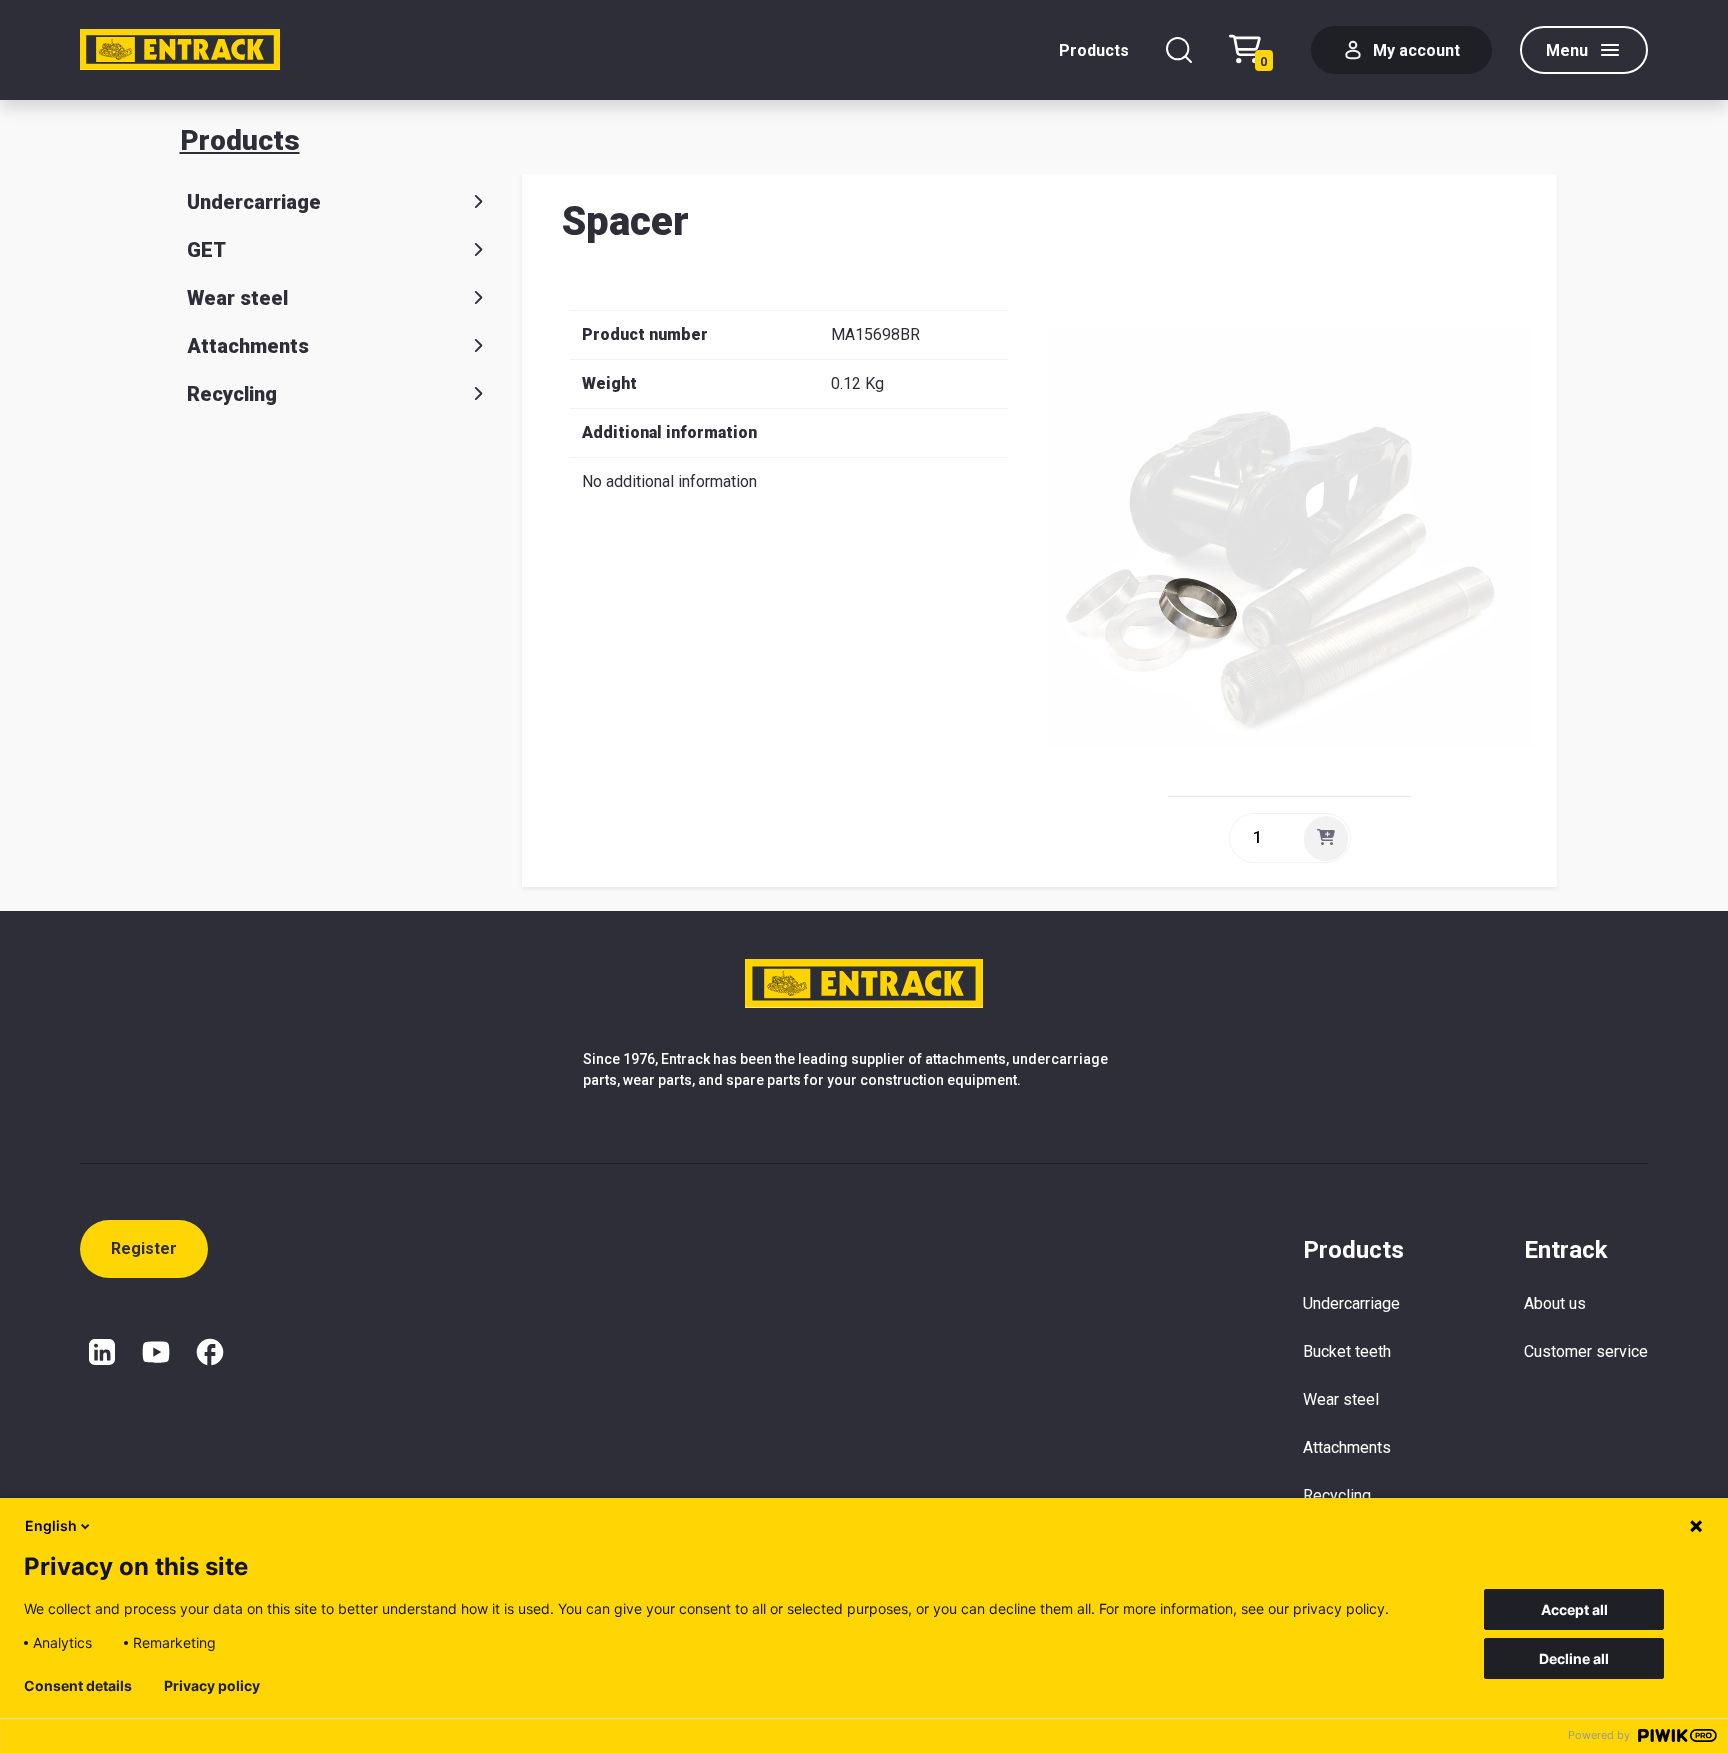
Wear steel (237, 298)
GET (206, 250)
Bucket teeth (1347, 1351)
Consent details (78, 1686)
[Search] (1179, 50)
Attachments (248, 346)
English (51, 1525)
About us (1555, 1303)
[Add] (1326, 838)
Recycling (232, 394)
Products (1094, 50)
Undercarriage (254, 202)
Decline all (1574, 1658)
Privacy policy (212, 1686)
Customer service (1586, 1351)
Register (144, 1248)
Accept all (1574, 1609)
